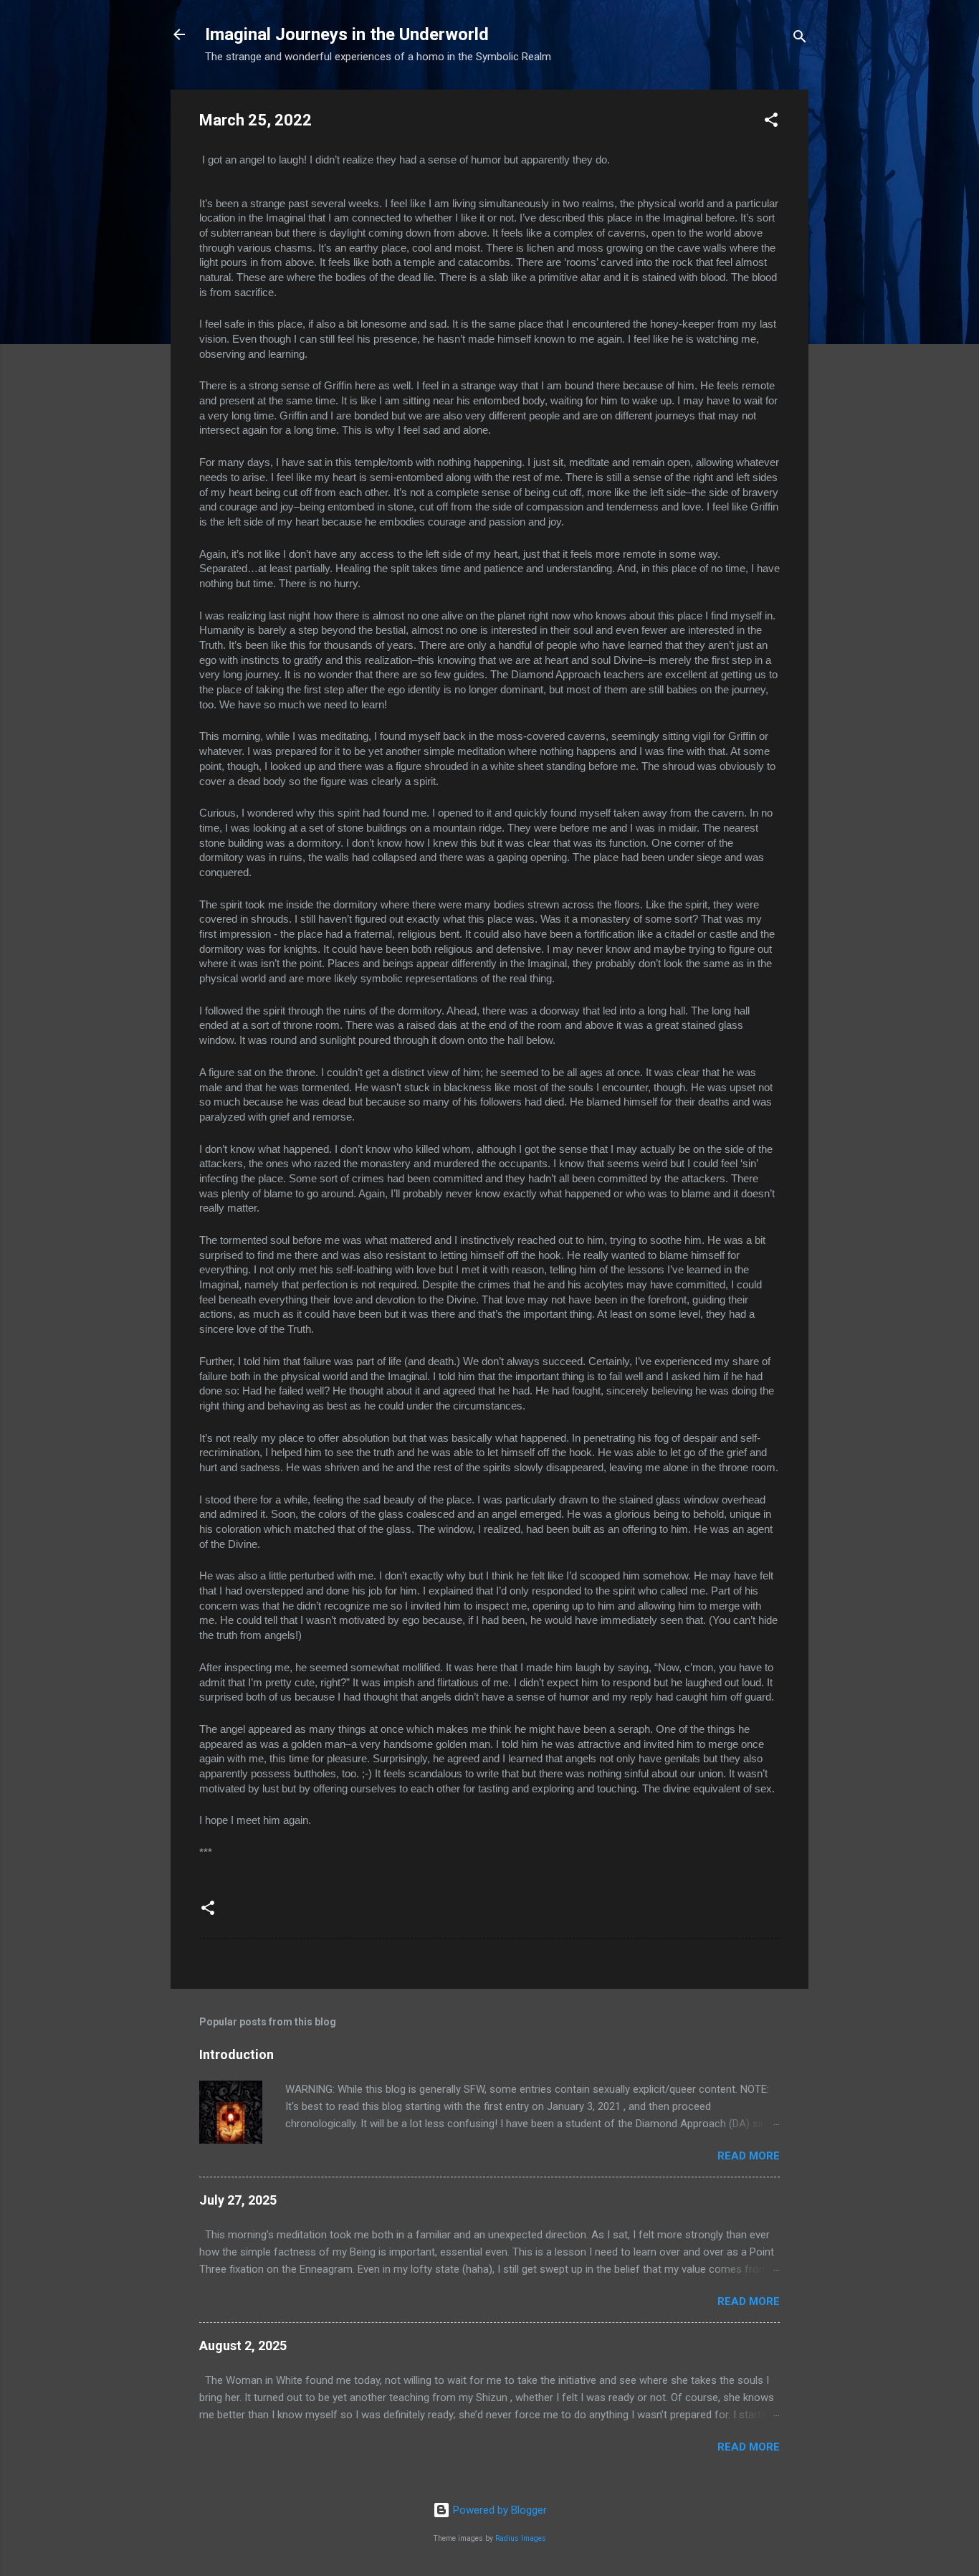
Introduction (237, 2054)
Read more (749, 2156)
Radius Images (521, 2538)
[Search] (800, 39)
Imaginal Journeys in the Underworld (347, 34)
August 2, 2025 (243, 2346)
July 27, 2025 (238, 2200)
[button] (771, 122)
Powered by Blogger (498, 2510)
